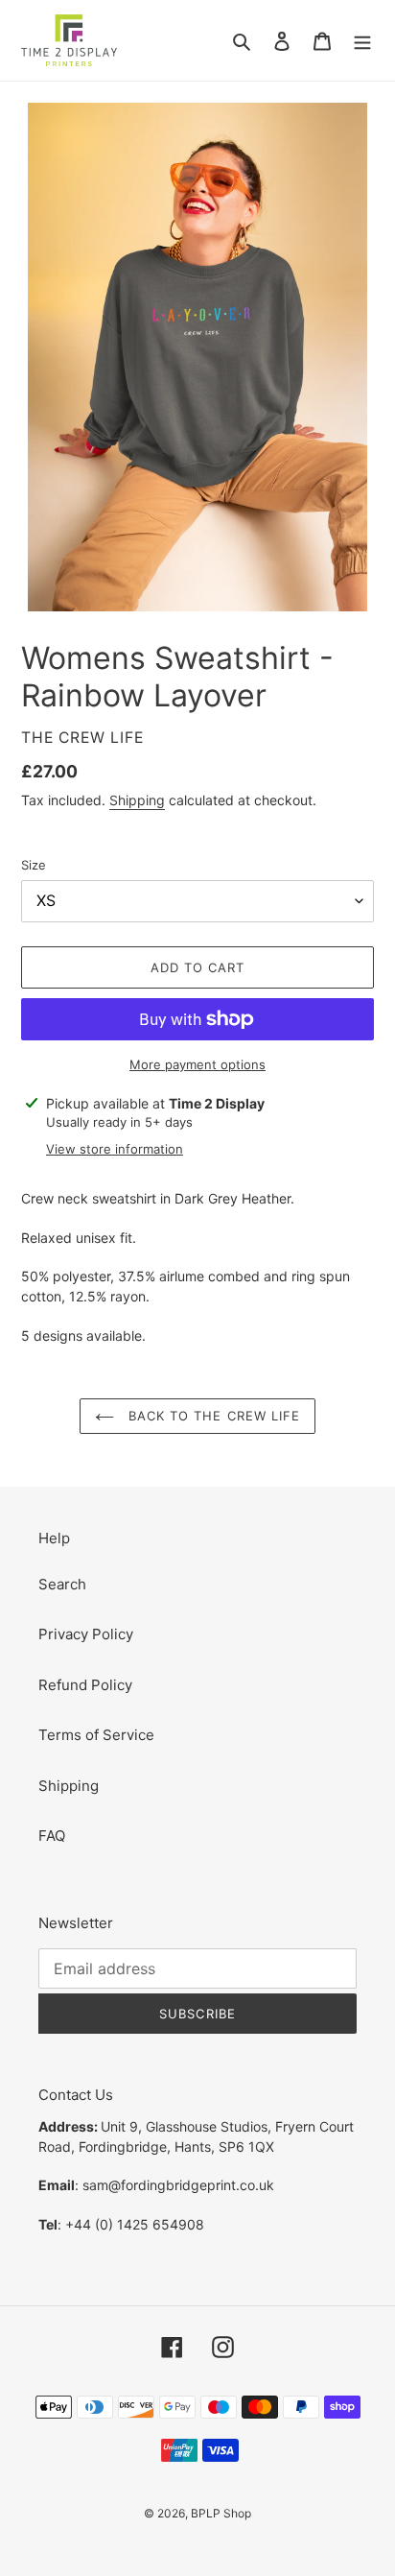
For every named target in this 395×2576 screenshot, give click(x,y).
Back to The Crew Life (212, 1416)
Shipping (137, 800)
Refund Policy (85, 1685)
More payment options (197, 1064)
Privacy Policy (86, 1634)
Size (34, 865)
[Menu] (362, 41)
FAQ (52, 1836)
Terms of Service (96, 1735)
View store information (115, 1149)
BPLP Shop (221, 2513)
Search (62, 1584)
